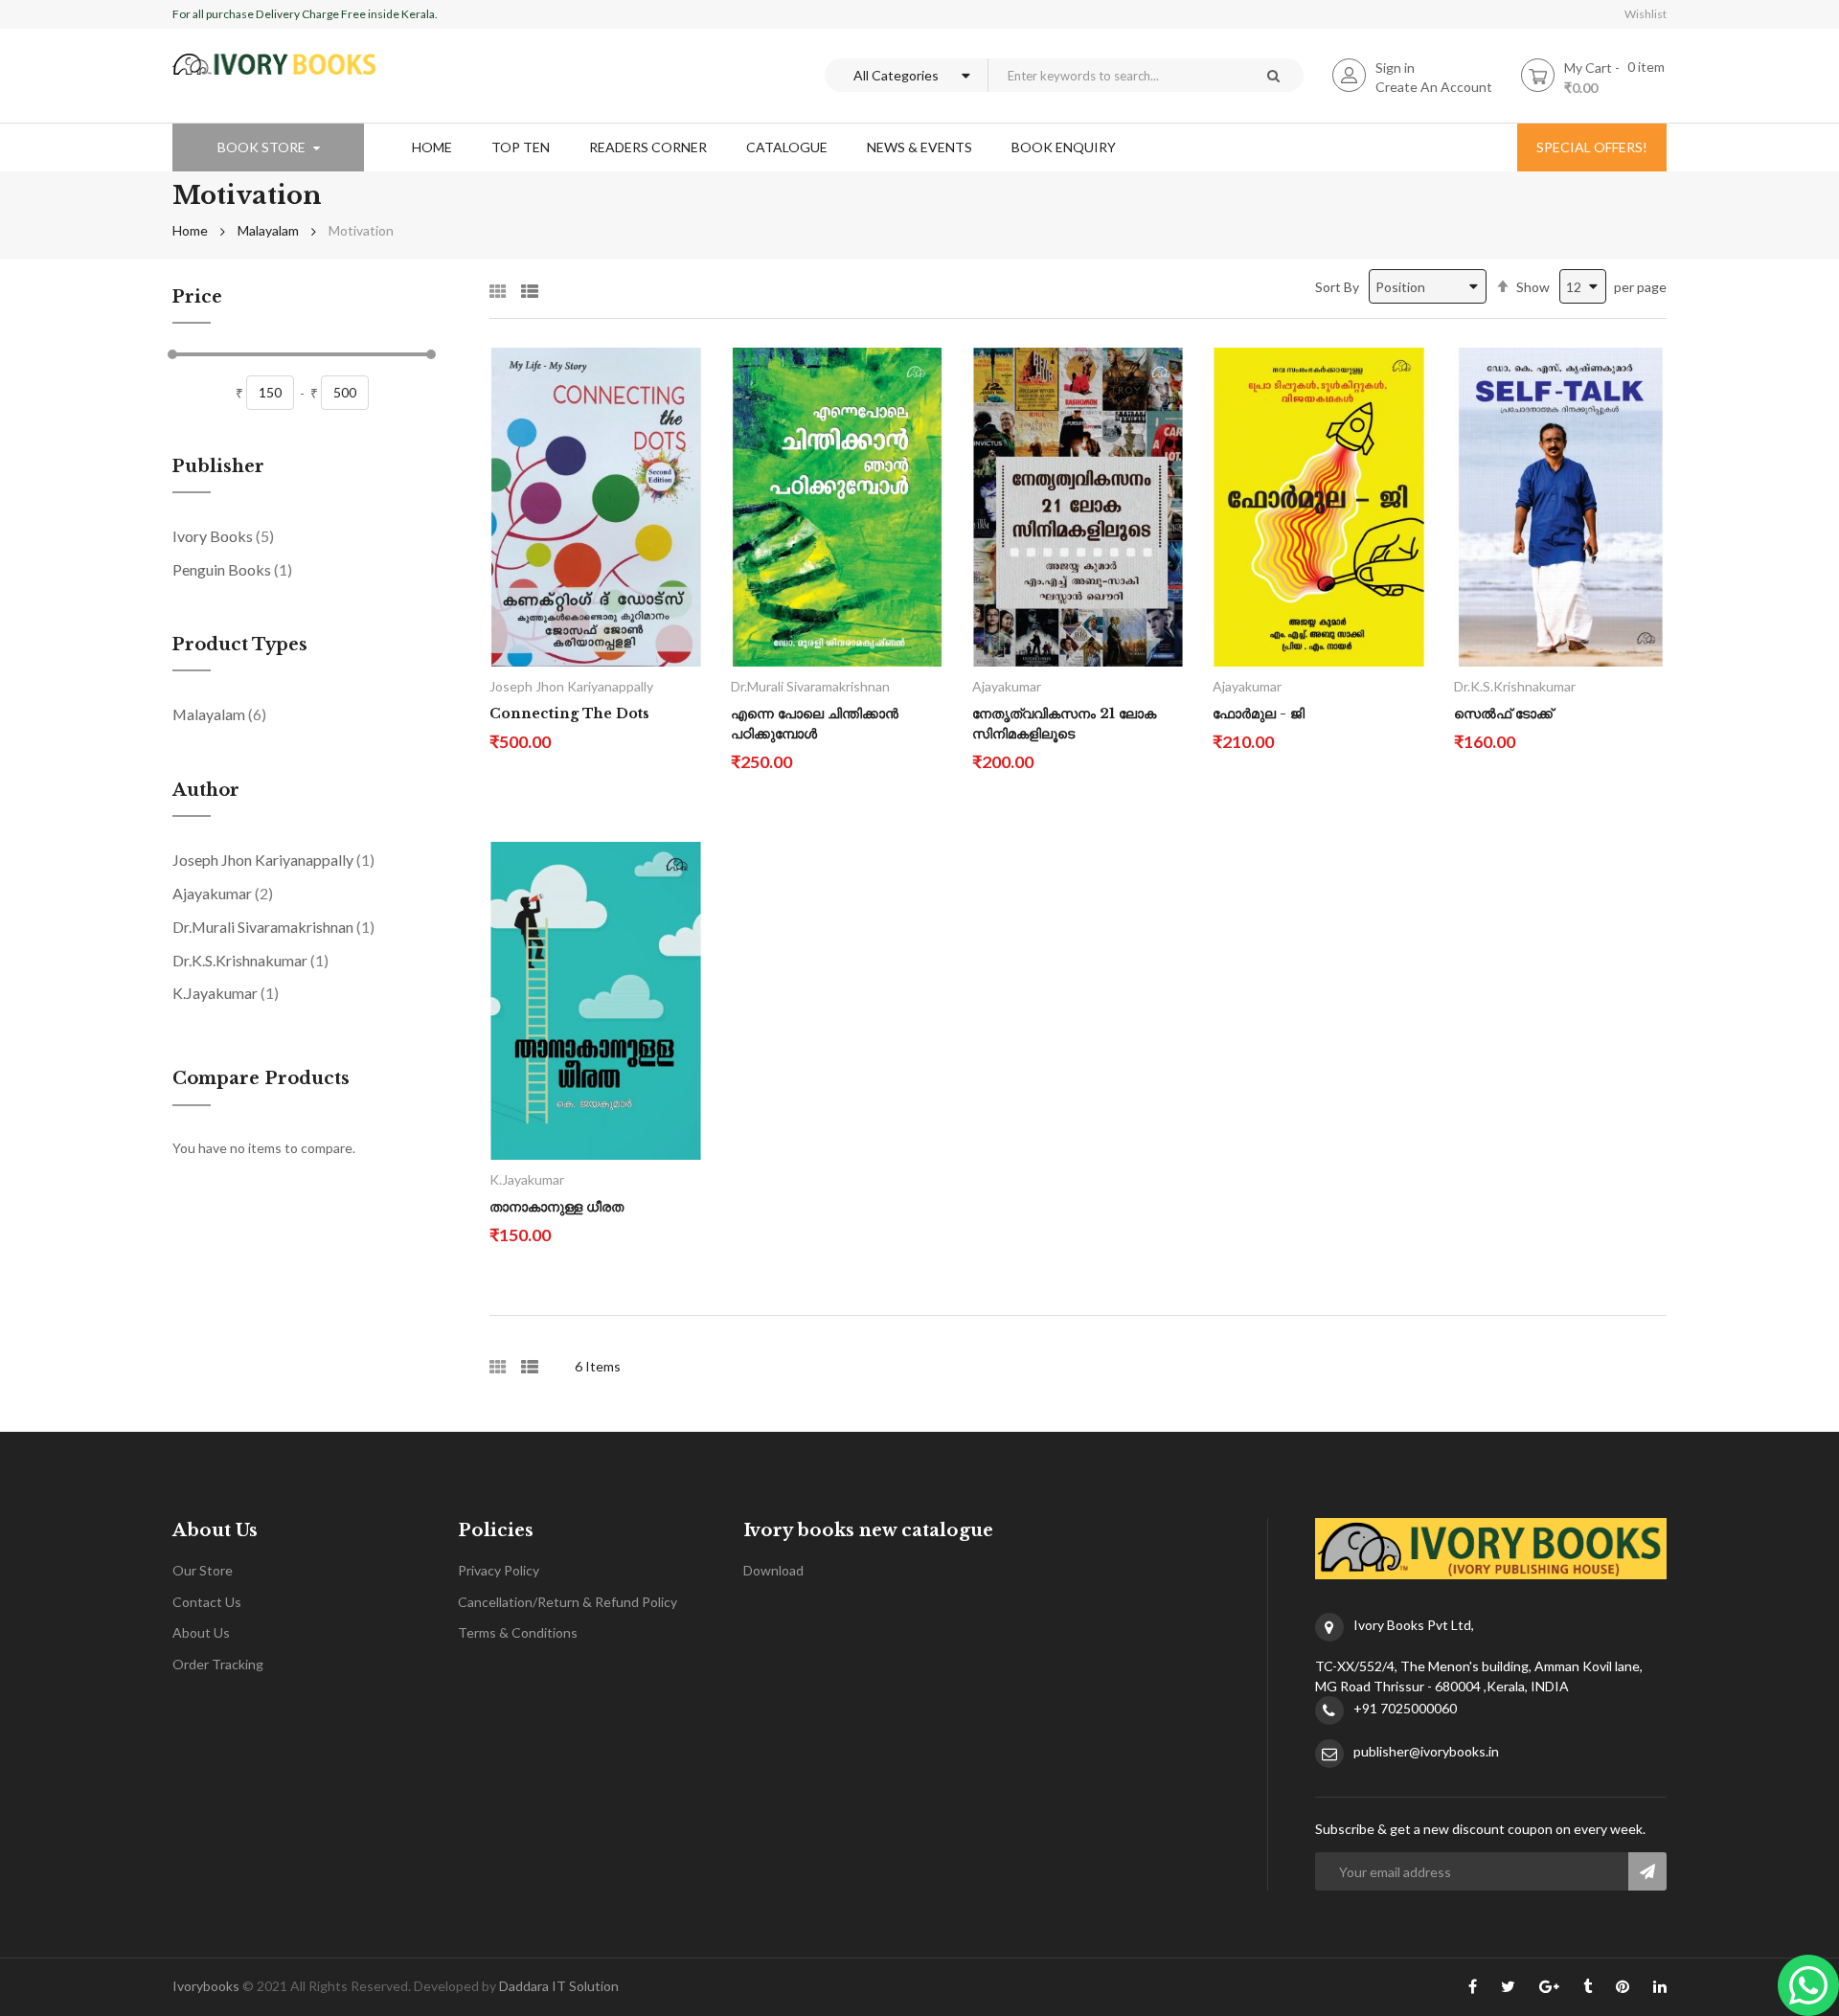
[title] (1473, 1990)
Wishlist (1646, 14)
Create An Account (1434, 87)
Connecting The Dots (569, 714)
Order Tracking (218, 1664)
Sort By (1337, 287)
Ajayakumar (223, 893)
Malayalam (268, 230)
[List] (530, 285)
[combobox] (1115, 75)
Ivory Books (223, 535)
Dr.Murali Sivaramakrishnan (273, 926)
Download (773, 1570)
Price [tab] (197, 298)
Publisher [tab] (218, 467)
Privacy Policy (499, 1570)
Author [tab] (206, 791)
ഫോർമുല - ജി (1259, 714)
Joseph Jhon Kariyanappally (273, 859)
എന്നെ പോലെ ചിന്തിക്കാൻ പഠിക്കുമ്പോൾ (815, 724)
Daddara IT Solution (559, 1986)
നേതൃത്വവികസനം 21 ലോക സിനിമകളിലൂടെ (1064, 724)
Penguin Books (232, 569)
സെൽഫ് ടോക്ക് (1503, 714)
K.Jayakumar (226, 992)
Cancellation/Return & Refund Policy (568, 1602)
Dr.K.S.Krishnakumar (250, 960)
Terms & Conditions (518, 1632)
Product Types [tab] (240, 646)
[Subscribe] (1647, 1871)
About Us (201, 1632)
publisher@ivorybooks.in (1426, 1751)
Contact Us (207, 1602)
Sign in (1395, 68)
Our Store (203, 1570)
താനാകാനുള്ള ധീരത (556, 1207)
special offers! (1592, 147)
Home (190, 230)
